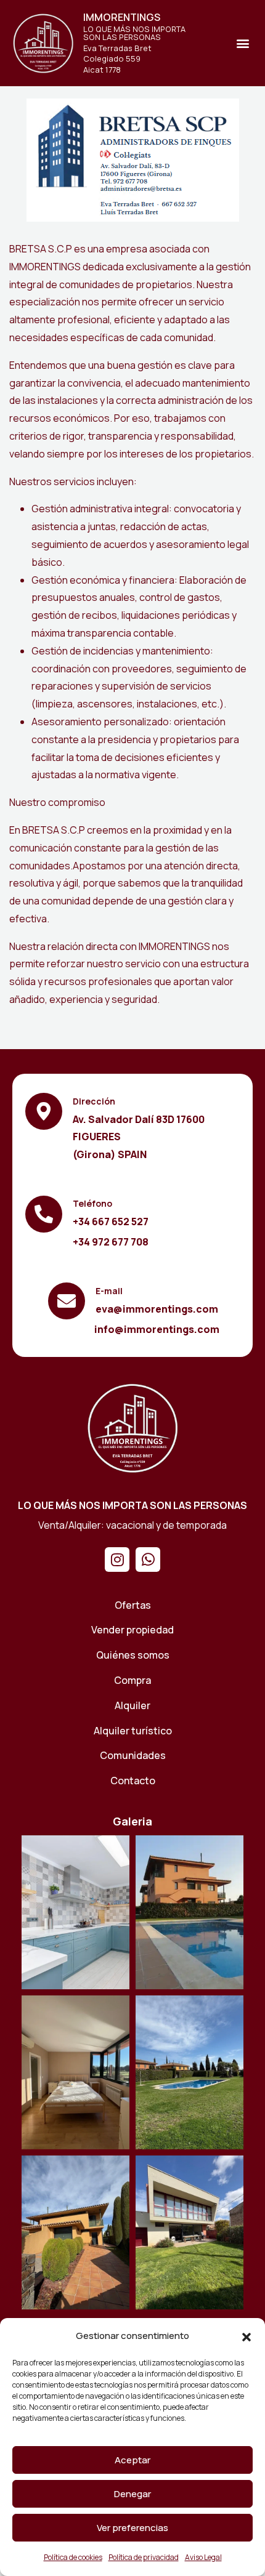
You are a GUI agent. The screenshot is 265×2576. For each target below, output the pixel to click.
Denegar (132, 2494)
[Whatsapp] (148, 1560)
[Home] (132, 1428)
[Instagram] (117, 1560)
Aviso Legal (203, 2557)
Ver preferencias (132, 2528)
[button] (247, 2337)
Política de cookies (73, 2557)
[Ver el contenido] (43, 43)
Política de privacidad (144, 2557)
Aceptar (132, 2460)
